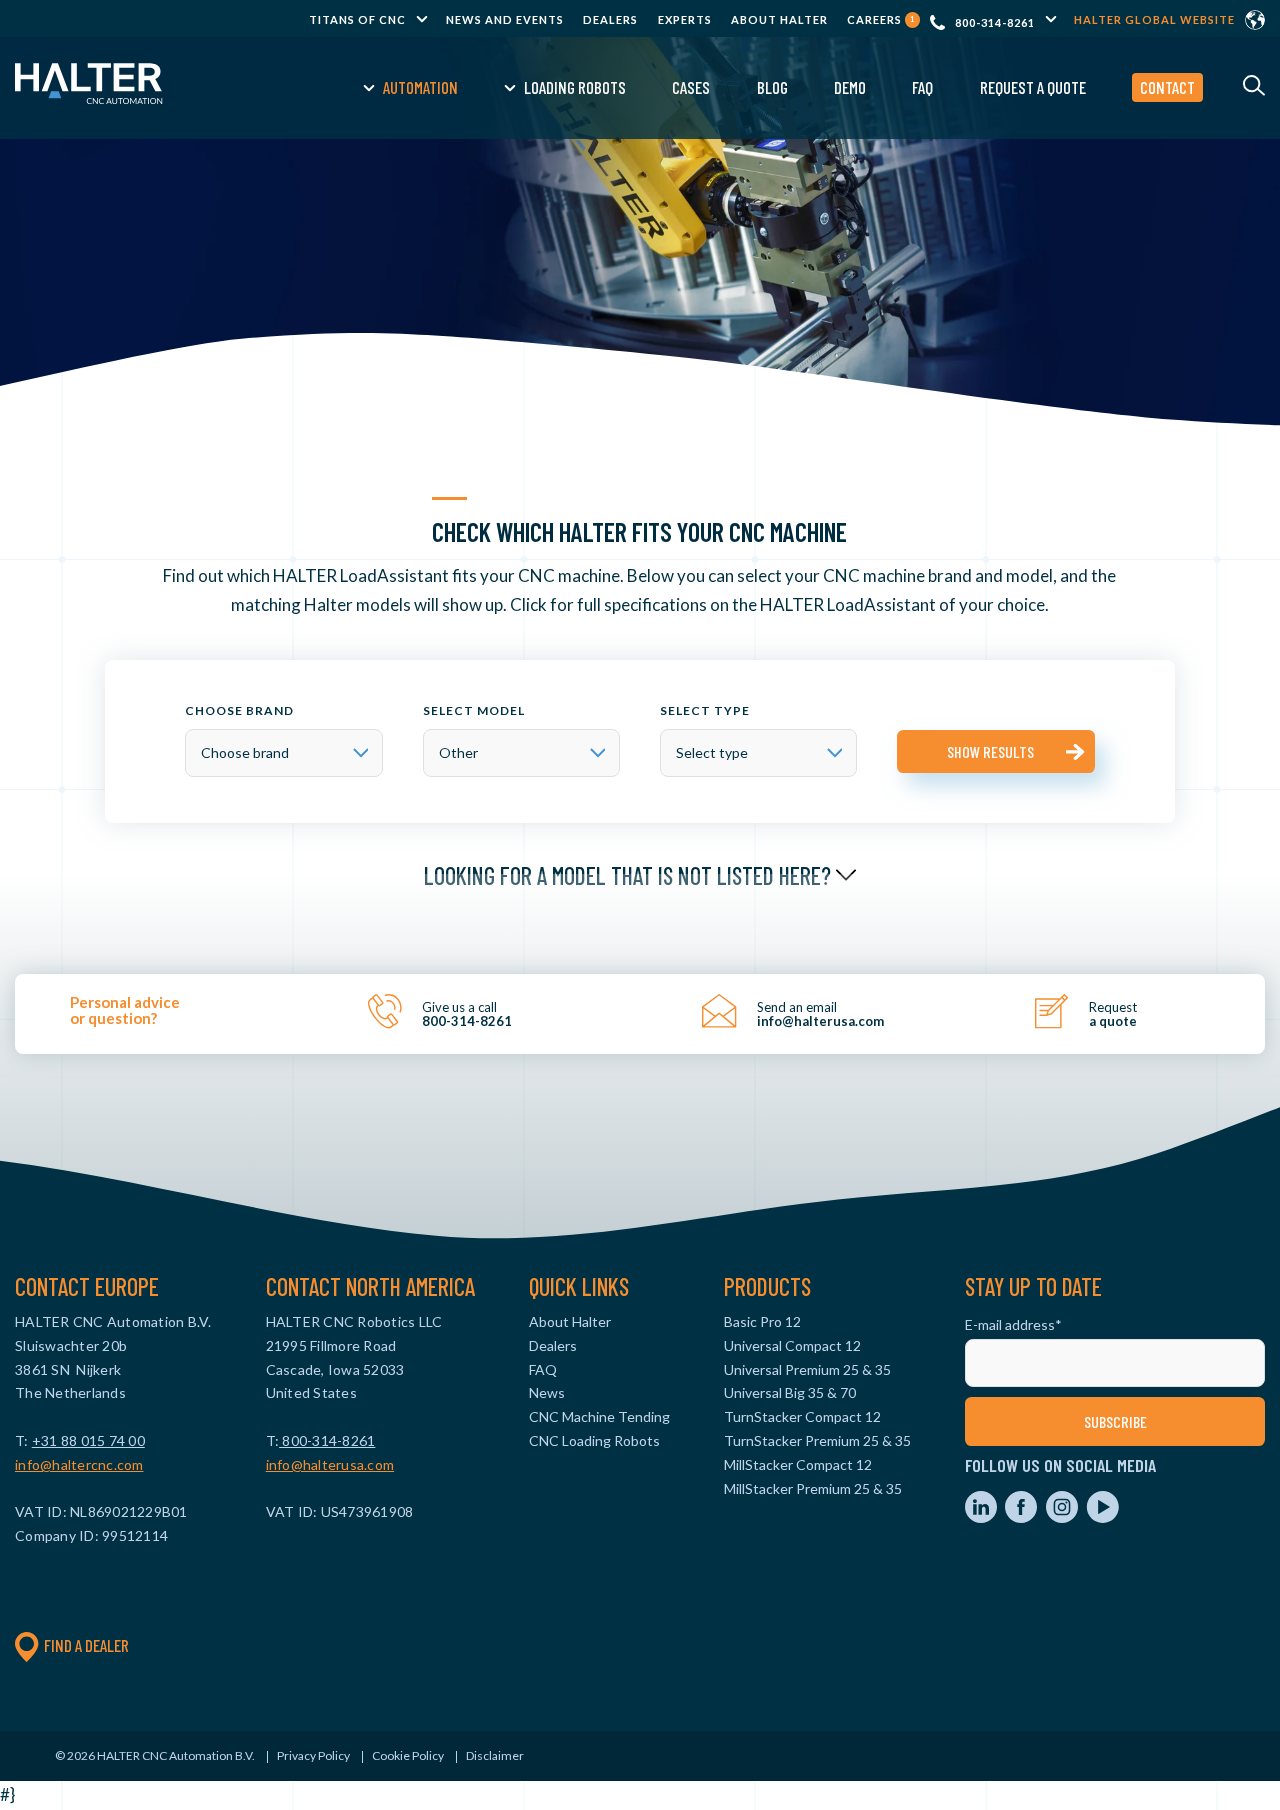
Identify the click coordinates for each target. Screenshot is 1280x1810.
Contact (1167, 87)
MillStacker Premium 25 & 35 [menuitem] (813, 1488)
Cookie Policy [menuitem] (408, 1755)
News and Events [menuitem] (505, 19)
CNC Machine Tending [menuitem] (599, 1416)
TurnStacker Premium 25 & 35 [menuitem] (817, 1440)
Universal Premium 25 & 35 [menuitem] (807, 1369)
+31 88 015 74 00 (88, 1440)
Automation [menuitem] (420, 87)
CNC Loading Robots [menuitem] (594, 1440)
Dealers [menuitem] (610, 19)
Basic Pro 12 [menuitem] (762, 1321)
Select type (705, 710)
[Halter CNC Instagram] (1063, 1517)
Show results (990, 751)
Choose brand (239, 710)
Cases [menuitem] (691, 87)
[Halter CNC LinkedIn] (982, 1517)
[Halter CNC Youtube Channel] (1102, 1517)
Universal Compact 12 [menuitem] (792, 1345)
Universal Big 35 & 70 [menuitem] (790, 1392)
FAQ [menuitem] (922, 87)
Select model (474, 710)
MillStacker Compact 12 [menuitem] (798, 1464)
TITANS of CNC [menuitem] (357, 19)
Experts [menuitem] (685, 19)
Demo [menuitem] (850, 87)
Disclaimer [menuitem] (495, 1755)
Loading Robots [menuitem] (575, 87)
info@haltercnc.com (79, 1464)
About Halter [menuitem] (779, 19)
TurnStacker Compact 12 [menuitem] (802, 1416)
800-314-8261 (995, 22)
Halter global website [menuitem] (1154, 19)
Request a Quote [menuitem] (1033, 87)
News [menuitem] (547, 1392)
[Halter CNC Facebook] (1022, 1517)
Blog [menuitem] (772, 87)
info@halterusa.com (330, 1464)
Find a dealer (86, 1645)
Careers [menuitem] (881, 19)
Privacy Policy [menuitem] (313, 1755)
